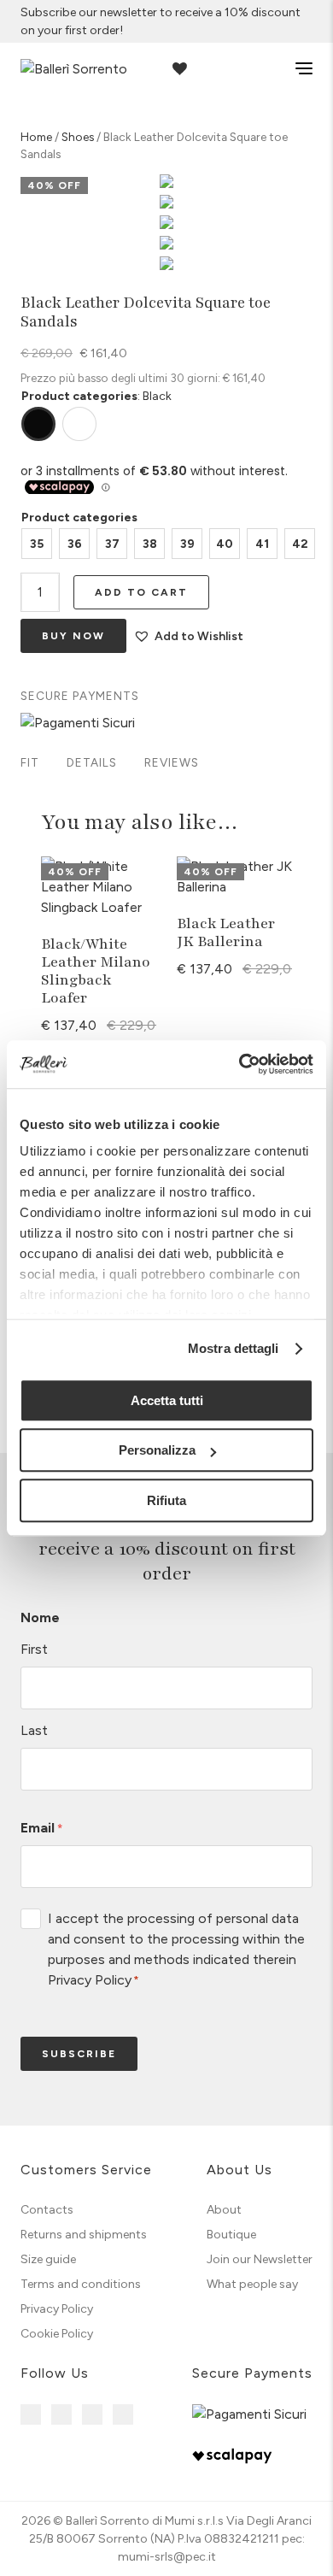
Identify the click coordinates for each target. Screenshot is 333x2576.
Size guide (48, 2259)
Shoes (78, 137)
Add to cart (141, 592)
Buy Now (73, 636)
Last (34, 1730)
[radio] (37, 544)
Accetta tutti (167, 1400)
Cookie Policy (57, 2334)
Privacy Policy (90, 1980)
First (34, 1649)
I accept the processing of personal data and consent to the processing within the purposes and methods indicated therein (176, 1949)
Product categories (79, 518)
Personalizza (157, 1450)
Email (41, 1828)
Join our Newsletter (260, 2259)
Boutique (231, 2235)
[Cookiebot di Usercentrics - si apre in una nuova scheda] (240, 1064)
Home (36, 137)
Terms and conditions (81, 2284)
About (224, 2210)
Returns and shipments (84, 2235)
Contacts (47, 2210)
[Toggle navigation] (292, 68)
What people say (252, 2284)
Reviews (172, 762)
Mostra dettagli (234, 1348)
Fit (30, 762)
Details (92, 762)
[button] (188, 636)
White (79, 424)
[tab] (30, 765)
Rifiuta (166, 1500)
